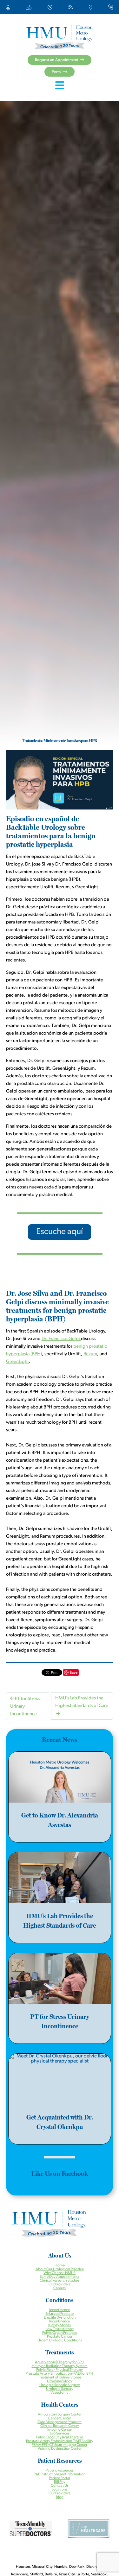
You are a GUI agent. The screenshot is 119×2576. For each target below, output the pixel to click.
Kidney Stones (60, 2325)
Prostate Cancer (60, 2337)
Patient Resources (60, 2471)
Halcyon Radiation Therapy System (60, 2366)
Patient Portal (60, 2478)
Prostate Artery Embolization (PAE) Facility (60, 2441)
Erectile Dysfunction (60, 2318)
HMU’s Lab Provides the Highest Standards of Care (82, 1702)
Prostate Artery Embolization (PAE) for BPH (60, 2374)
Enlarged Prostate (60, 2314)
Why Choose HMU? (60, 2273)
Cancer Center (60, 2418)
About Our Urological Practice (60, 2269)
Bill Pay (60, 2482)
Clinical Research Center (60, 2426)
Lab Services (60, 2434)
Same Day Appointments (60, 2277)
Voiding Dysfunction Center (60, 2449)
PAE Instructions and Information (60, 2474)
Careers (60, 2288)
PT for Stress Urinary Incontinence (25, 1707)
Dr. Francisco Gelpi (61, 1339)
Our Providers (60, 2284)
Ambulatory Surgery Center (60, 2415)
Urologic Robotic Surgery (60, 2385)
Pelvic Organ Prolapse (60, 2333)
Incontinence (60, 2310)
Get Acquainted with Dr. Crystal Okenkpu (60, 2122)
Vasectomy (60, 2393)
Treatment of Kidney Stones (60, 2378)
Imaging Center (60, 2430)
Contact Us (60, 2486)
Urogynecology (60, 2381)
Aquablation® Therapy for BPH (60, 2362)
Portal (57, 72)
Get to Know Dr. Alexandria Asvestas (60, 1820)
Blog (60, 2497)
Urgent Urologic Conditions (60, 2340)
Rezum (90, 1354)
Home (60, 2265)
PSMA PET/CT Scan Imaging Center (60, 2445)
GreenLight (17, 1362)
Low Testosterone (60, 2329)
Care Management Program (60, 2422)
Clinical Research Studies (60, 2281)
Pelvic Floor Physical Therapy (60, 2370)
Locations (60, 2490)
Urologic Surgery (60, 2389)
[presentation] (60, 1777)
